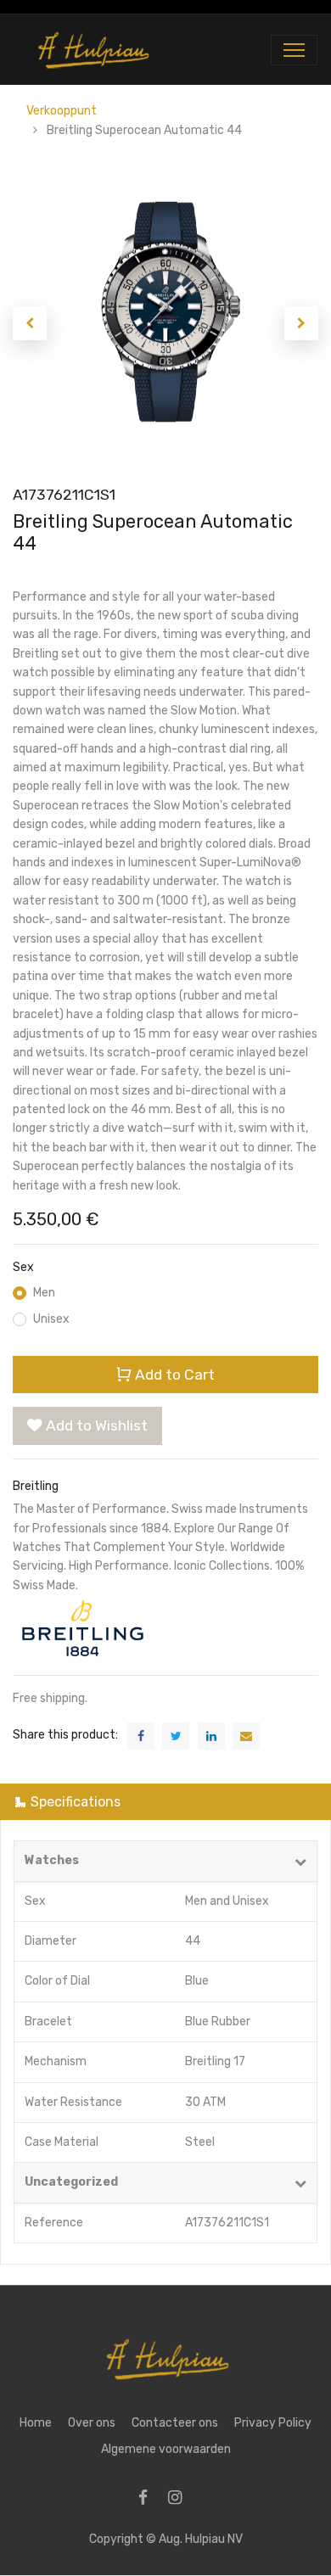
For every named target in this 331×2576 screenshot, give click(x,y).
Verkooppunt (62, 111)
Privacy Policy (273, 2423)
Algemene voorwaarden (166, 2449)
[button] (30, 323)
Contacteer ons (175, 2423)
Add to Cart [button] (173, 1375)
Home (36, 2423)
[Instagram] (180, 2499)
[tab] (165, 1802)
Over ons (92, 2423)
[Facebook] (149, 2499)
